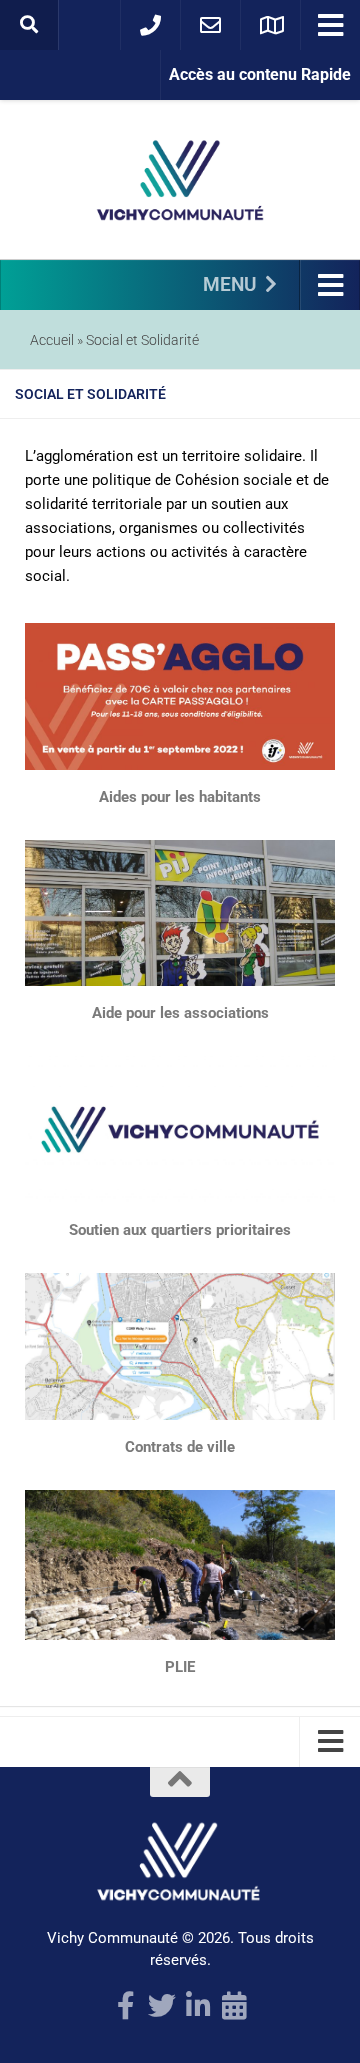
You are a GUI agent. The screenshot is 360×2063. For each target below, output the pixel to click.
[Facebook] (126, 2006)
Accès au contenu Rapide (260, 74)
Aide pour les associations (180, 1013)
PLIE (180, 1667)
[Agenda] (234, 2006)
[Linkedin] (198, 2006)
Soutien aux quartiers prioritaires (180, 1230)
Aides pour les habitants (180, 797)
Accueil (52, 340)
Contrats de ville (180, 1447)
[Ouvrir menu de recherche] (29, 25)
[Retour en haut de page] (180, 1782)
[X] (162, 2006)
